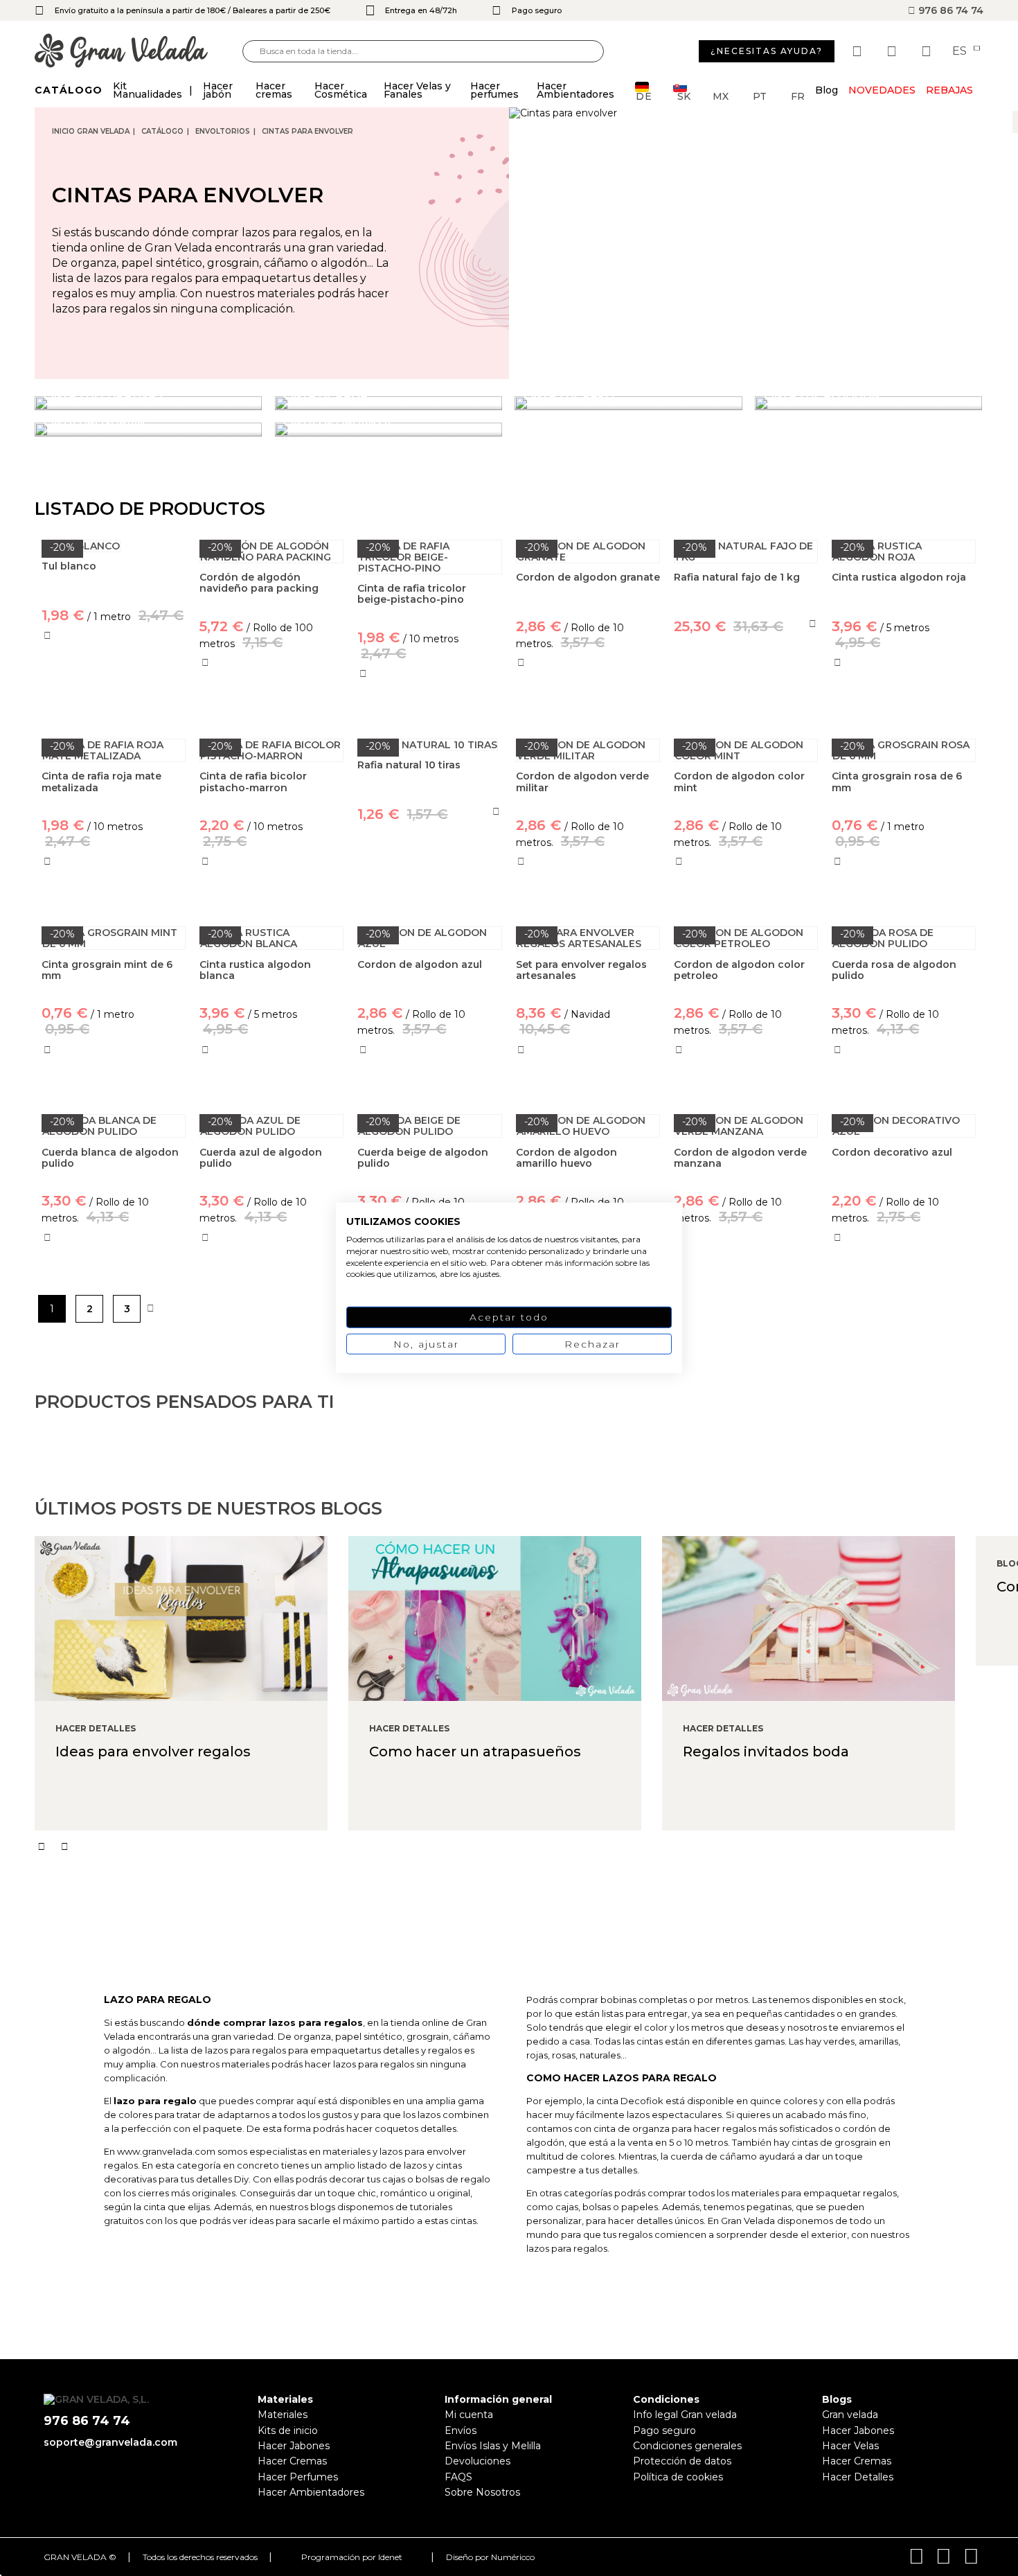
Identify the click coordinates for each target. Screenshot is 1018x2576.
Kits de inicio (288, 2431)
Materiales (283, 2415)
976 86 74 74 (949, 10)
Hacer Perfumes (298, 2477)
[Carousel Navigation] (526, 1846)
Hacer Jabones (294, 2446)
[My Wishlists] (859, 51)
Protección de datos (682, 2461)
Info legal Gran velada (685, 2415)
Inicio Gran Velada (91, 131)
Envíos (461, 2431)
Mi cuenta (469, 2415)
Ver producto (114, 696)
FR (798, 95)
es (961, 51)
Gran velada (850, 2415)
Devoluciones (477, 2461)
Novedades (882, 90)
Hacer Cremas (292, 2461)
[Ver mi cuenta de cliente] (893, 51)
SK (684, 95)
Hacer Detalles (858, 2477)
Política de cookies (678, 2477)
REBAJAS (949, 90)
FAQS (458, 2477)
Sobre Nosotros (482, 2492)
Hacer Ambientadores (311, 2492)
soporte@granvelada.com (110, 2442)
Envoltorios (223, 131)
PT (760, 95)
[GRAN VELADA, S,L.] (139, 52)
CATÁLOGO (162, 131)
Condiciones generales (687, 2446)
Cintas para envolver (307, 131)
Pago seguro (664, 2431)
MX (721, 95)
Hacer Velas (850, 2446)
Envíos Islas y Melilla (493, 2446)
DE (644, 95)
